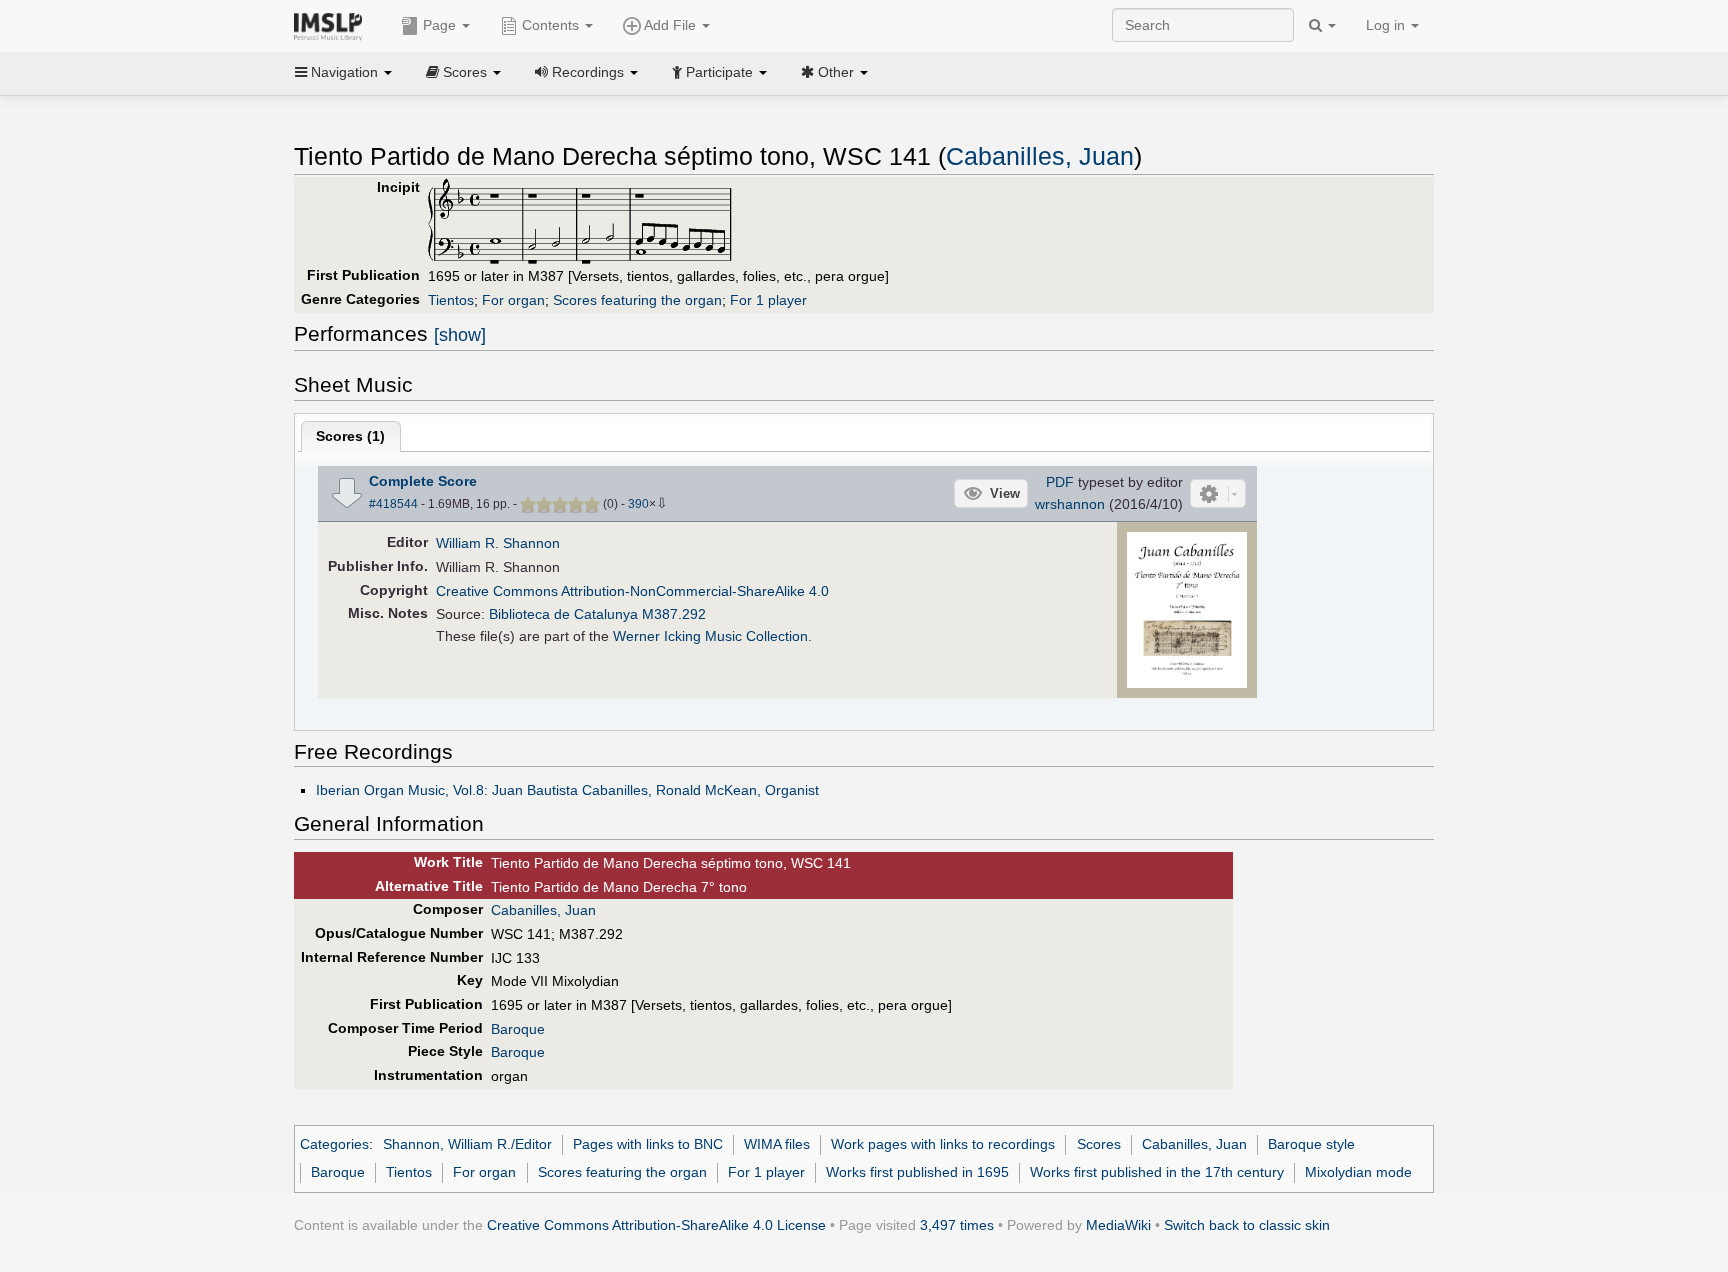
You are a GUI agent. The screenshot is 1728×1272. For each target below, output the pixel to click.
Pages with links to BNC (648, 1144)
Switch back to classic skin (1247, 1225)
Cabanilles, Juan (1040, 156)
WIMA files (777, 1144)
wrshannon (1070, 504)
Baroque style (1311, 1144)
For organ (513, 300)
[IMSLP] (332, 25)
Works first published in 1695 (917, 1172)
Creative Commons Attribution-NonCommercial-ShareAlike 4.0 (632, 591)
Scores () (350, 436)
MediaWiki (1118, 1225)
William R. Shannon (498, 543)
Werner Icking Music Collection (710, 636)
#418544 (393, 504)
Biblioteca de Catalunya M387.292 (597, 614)
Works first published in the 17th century (1157, 1172)
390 (638, 504)
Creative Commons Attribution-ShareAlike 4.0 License (656, 1225)
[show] (460, 335)
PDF (1060, 482)
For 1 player (768, 300)
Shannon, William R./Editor (467, 1144)
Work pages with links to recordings (943, 1144)
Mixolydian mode (1358, 1172)
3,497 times (957, 1225)
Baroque (518, 1029)
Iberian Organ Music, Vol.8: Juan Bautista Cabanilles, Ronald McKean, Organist (567, 790)
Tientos (451, 300)
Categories (334, 1144)
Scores (1099, 1144)
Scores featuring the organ (637, 300)
